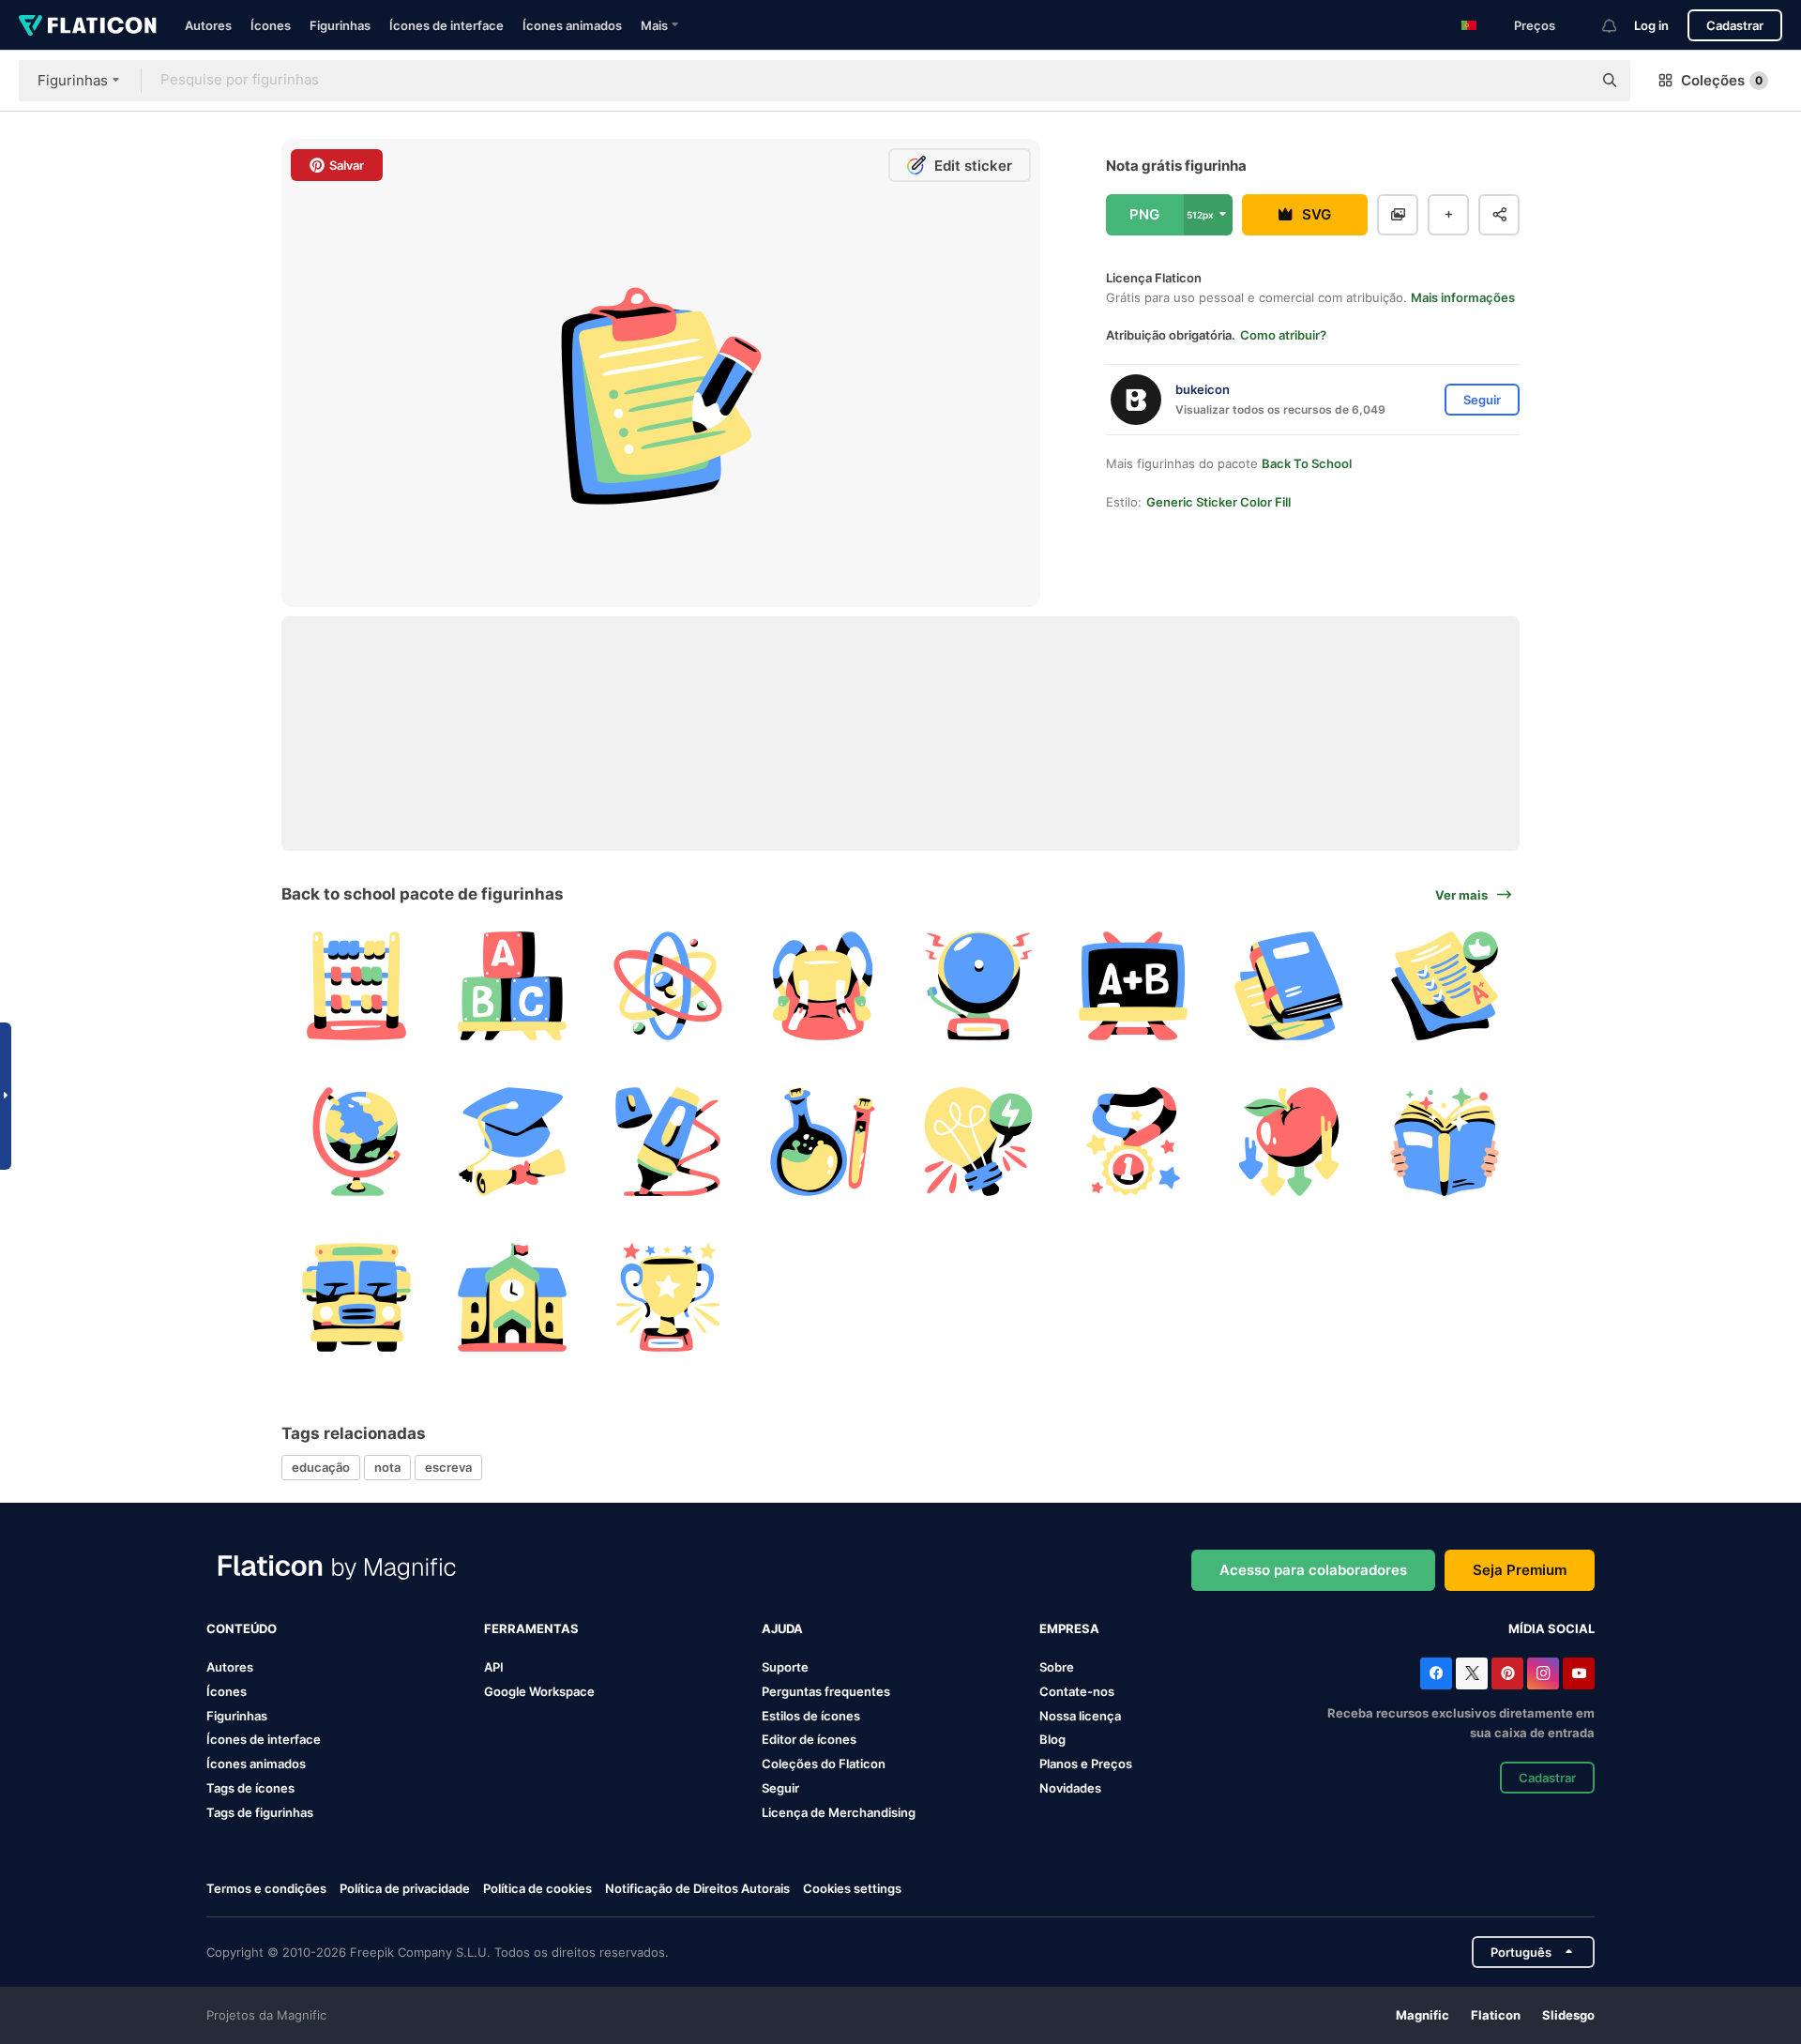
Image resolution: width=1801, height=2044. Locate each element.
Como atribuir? (1283, 335)
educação (321, 1467)
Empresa (1069, 1628)
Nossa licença (1080, 1716)
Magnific (1423, 2015)
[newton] (1289, 1142)
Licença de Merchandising (839, 1812)
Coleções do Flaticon (824, 1764)
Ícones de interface (446, 25)
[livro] (1289, 986)
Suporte (785, 1667)
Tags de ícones (250, 1788)
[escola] (513, 1297)
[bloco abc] (513, 986)
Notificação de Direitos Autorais (697, 1888)
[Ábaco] (357, 986)
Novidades (1070, 1788)
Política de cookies (537, 1888)
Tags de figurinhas (260, 1812)
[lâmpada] (979, 1142)
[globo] (357, 1142)
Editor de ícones (809, 1739)
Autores (208, 25)
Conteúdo (242, 1628)
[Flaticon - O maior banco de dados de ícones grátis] (88, 25)
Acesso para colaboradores (1313, 1570)
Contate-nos (1077, 1691)
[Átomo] (667, 986)
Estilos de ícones (811, 1716)
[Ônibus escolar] (357, 1297)
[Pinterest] (1507, 1673)
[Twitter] (1472, 1673)
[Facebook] (1436, 1673)
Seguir (780, 1788)
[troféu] (667, 1297)
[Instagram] (1543, 1673)
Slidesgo (1568, 2015)
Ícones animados (572, 25)
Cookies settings (852, 1889)
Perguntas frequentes (826, 1691)
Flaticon (1496, 2015)
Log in (1651, 25)
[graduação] (513, 1142)
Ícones (271, 25)
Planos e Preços (1086, 1764)
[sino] (979, 986)
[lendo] (1444, 1142)
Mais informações (1463, 297)
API (494, 1667)
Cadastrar (1735, 25)
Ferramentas (531, 1628)
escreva (448, 1467)
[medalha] (1134, 1142)
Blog (1052, 1739)
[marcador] (667, 1142)
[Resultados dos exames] (1444, 986)
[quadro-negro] (1134, 986)
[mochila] (823, 986)
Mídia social (1551, 1628)
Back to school (1307, 463)
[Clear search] (1568, 81)
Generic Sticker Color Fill (1218, 502)
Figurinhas (340, 25)
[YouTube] (1579, 1673)
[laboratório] (823, 1142)
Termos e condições (266, 1888)
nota (387, 1467)
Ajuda (782, 1628)
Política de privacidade (405, 1888)
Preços (1535, 25)
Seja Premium (1520, 1570)
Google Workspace (539, 1691)
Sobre (1057, 1667)
